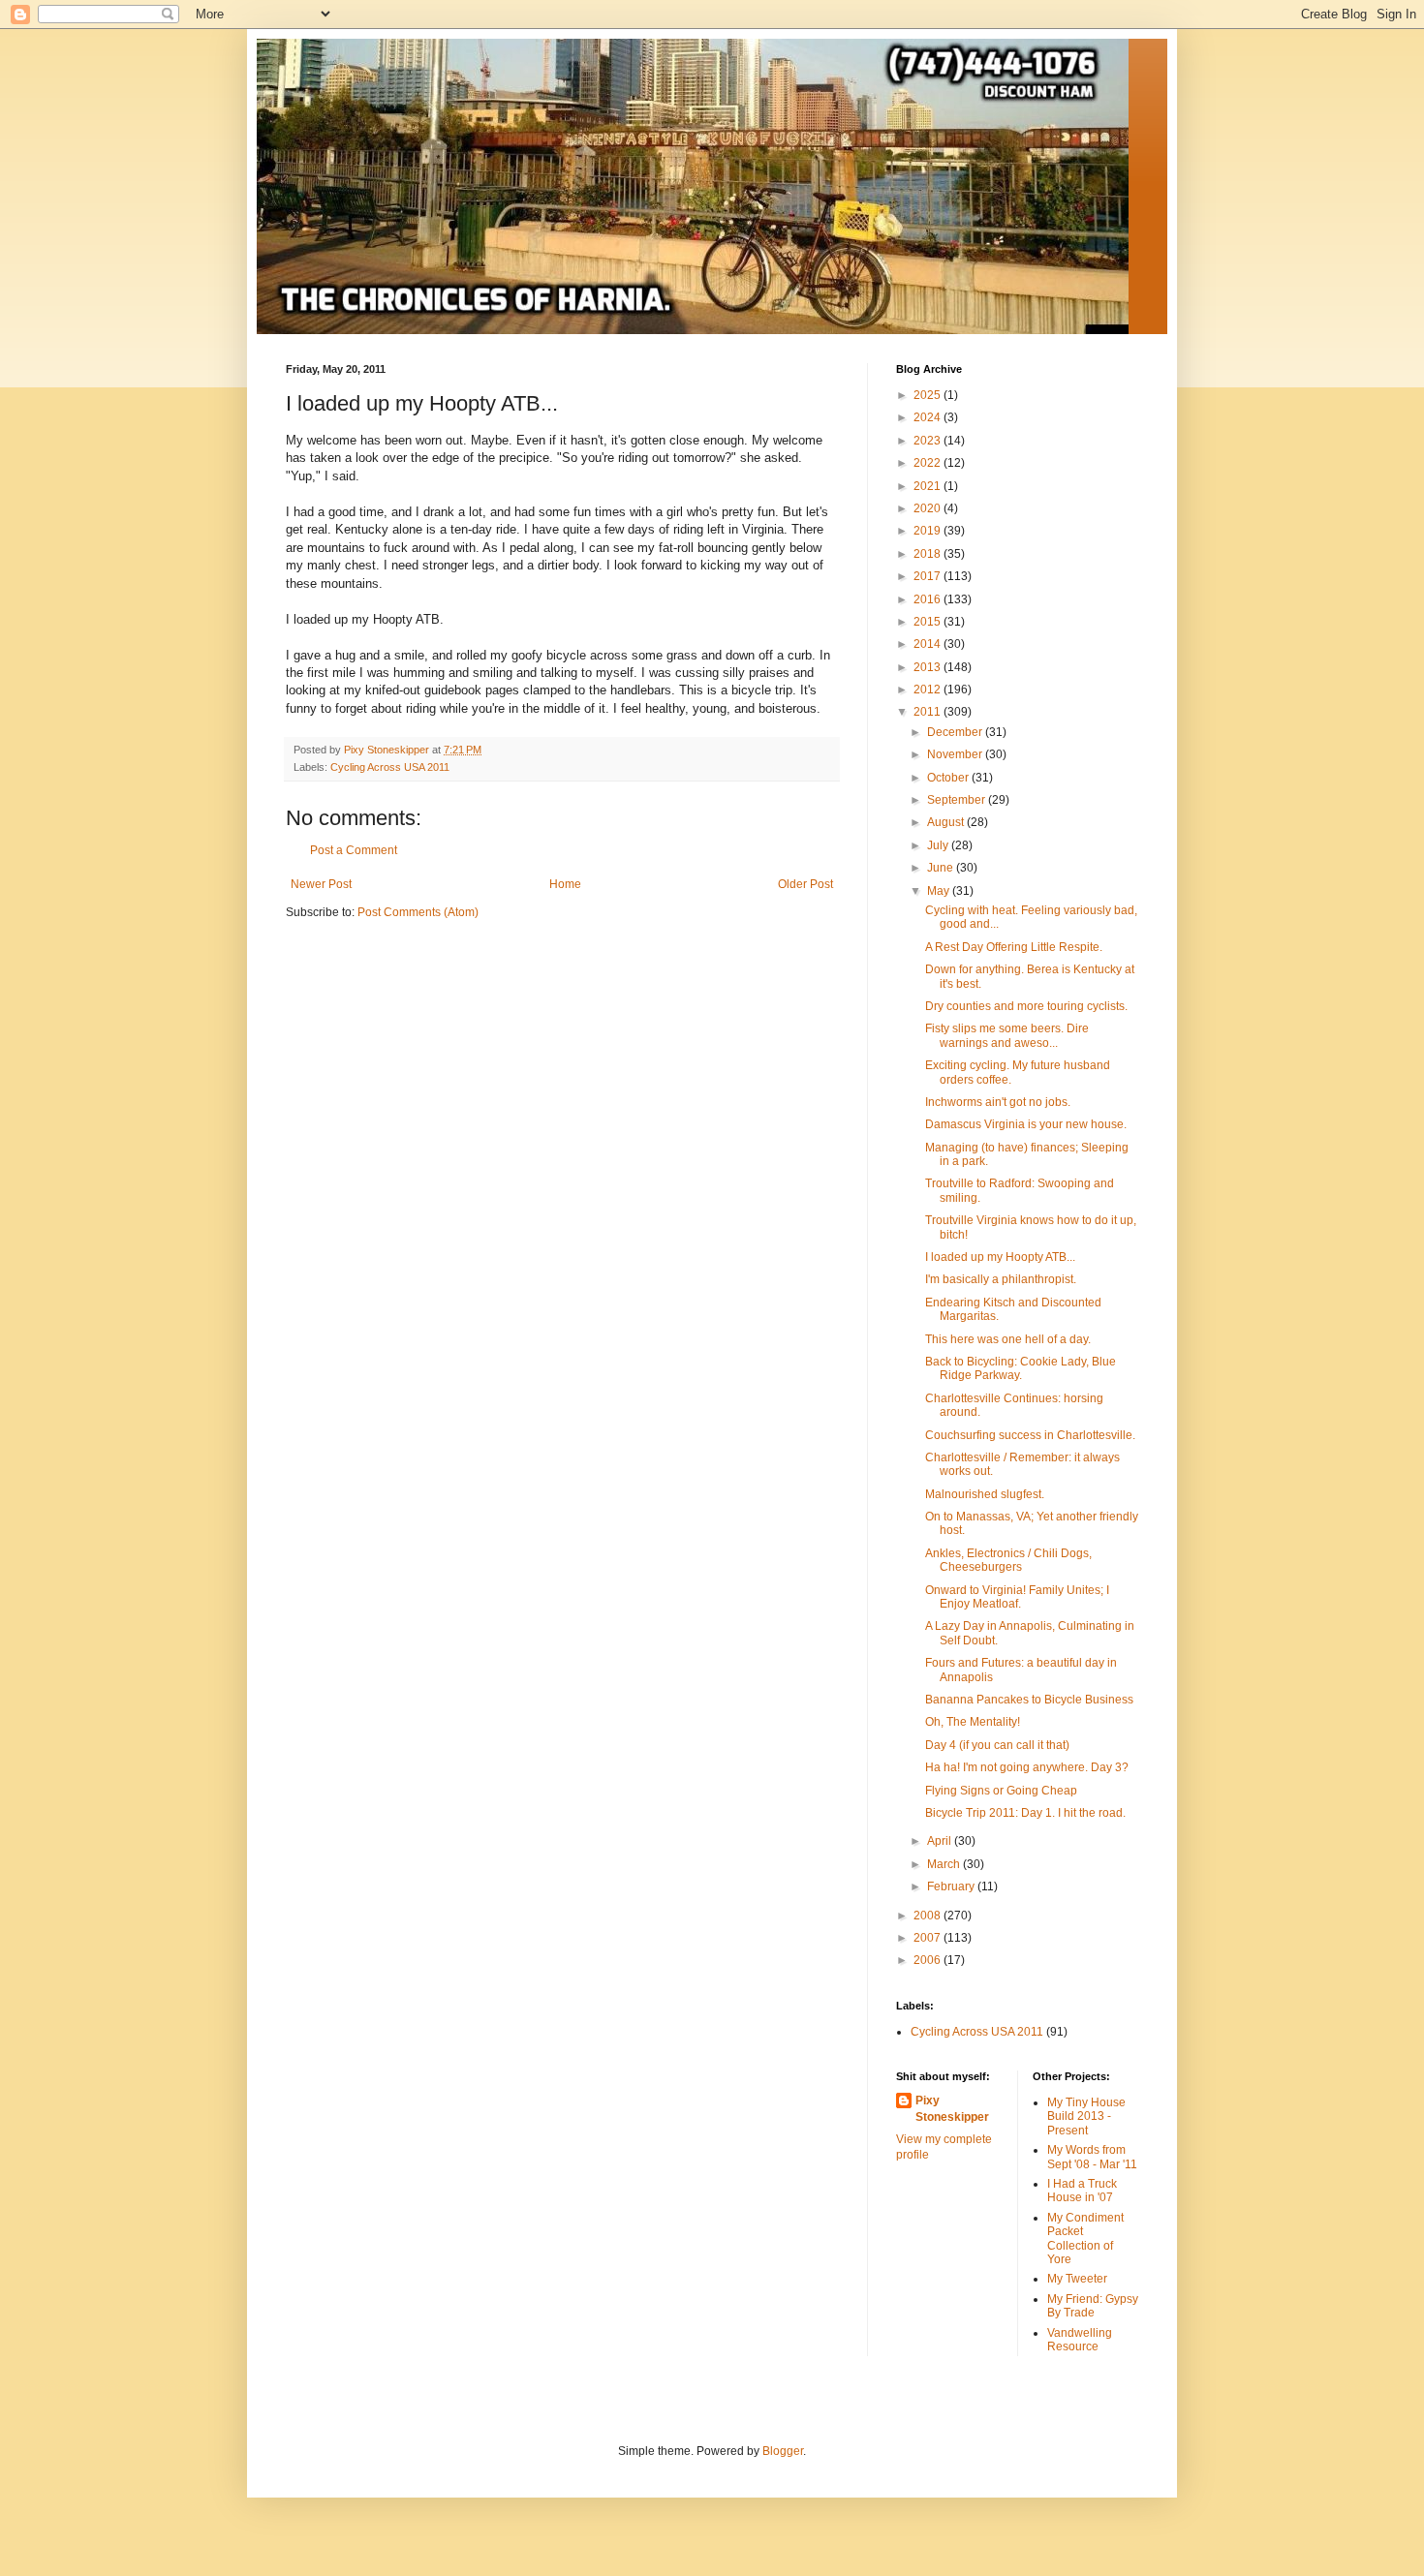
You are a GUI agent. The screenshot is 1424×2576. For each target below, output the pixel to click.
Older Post (805, 884)
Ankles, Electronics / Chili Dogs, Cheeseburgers (1008, 1560)
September (958, 800)
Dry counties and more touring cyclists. (1026, 1006)
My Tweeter (1077, 2279)
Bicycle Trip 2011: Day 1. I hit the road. (1025, 1813)
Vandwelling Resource (1080, 2340)
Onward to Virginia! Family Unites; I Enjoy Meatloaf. (1017, 1597)
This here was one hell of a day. (1008, 1339)
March (945, 1864)
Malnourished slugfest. (985, 1494)
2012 (929, 690)
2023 (929, 441)
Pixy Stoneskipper (952, 2109)
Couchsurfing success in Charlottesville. (1030, 1435)
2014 (929, 644)
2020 (929, 508)
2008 (929, 1916)
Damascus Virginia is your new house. (1026, 1124)
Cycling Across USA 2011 (390, 767)
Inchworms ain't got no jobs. (998, 1102)
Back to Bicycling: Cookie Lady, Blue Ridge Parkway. (1021, 1368)
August (947, 822)
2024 (929, 417)
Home (565, 884)
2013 (929, 667)
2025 (929, 395)
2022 (929, 463)
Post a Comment (354, 850)
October (949, 778)
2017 (929, 576)
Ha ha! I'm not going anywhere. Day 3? (1027, 1767)
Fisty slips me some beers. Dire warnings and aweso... (1007, 1035)
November (956, 754)
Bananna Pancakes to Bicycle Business (1029, 1700)
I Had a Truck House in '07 (1082, 2191)
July (939, 845)
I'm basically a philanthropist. (1001, 1279)
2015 (929, 622)
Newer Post (321, 884)
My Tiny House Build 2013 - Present (1086, 2116)
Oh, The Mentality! (973, 1722)
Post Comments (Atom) (418, 912)
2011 (929, 712)
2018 (929, 554)
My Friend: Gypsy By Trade (1093, 2306)
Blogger (783, 2451)
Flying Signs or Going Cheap (1001, 1791)
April (941, 1841)
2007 (929, 1938)
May (940, 891)
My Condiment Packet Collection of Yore (1085, 2239)
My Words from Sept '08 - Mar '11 (1092, 2157)
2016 (929, 599)
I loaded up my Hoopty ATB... (1000, 1257)
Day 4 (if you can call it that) (997, 1745)
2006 (929, 1960)
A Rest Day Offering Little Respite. (1014, 947)
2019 (929, 531)
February (952, 1886)
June (942, 868)
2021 (929, 486)
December (956, 732)
